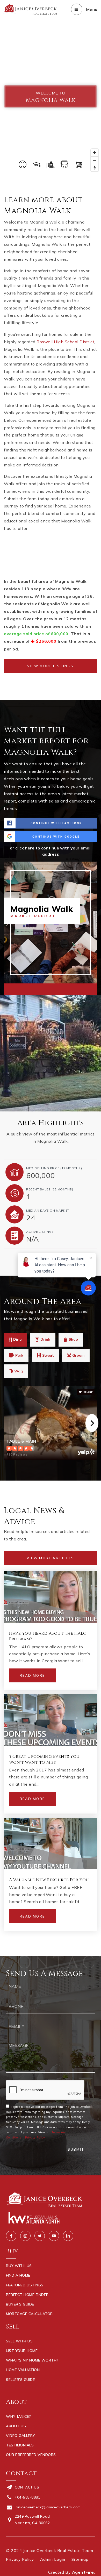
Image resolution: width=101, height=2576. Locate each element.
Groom (78, 1355)
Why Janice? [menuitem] (19, 2416)
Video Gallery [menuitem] (21, 2436)
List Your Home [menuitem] (22, 2351)
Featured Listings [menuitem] (25, 2285)
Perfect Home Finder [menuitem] (27, 2295)
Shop (73, 1339)
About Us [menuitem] (16, 2426)
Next (92, 1423)
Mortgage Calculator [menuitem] (29, 2314)
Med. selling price (54, 1168)
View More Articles (50, 1558)
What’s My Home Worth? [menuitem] (32, 2360)
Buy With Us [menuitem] (19, 2266)
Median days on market (48, 1210)
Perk (19, 1355)
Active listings (40, 1232)
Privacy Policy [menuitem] (20, 2559)
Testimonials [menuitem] (20, 2445)
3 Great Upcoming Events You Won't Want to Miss (44, 1759)
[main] (51, 987)
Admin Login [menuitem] (53, 2559)
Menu (91, 9)
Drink (45, 1339)
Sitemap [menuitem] (80, 2559)
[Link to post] (51, 1597)
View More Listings (50, 666)
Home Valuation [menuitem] (23, 2370)
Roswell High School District (65, 342)
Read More (32, 1675)
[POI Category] (23, 164)
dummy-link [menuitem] (18, 2389)
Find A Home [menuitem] (18, 2275)
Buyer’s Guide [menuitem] (20, 2304)
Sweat (48, 1355)
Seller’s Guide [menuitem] (20, 2380)
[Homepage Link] (30, 9)
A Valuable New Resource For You (49, 1880)
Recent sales (50, 1189)
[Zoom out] (95, 160)
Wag (19, 1371)
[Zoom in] (95, 153)
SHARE (88, 1392)
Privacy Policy (35, 2137)
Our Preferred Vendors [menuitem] (31, 2455)
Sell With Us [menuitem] (19, 2341)
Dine (17, 1339)
